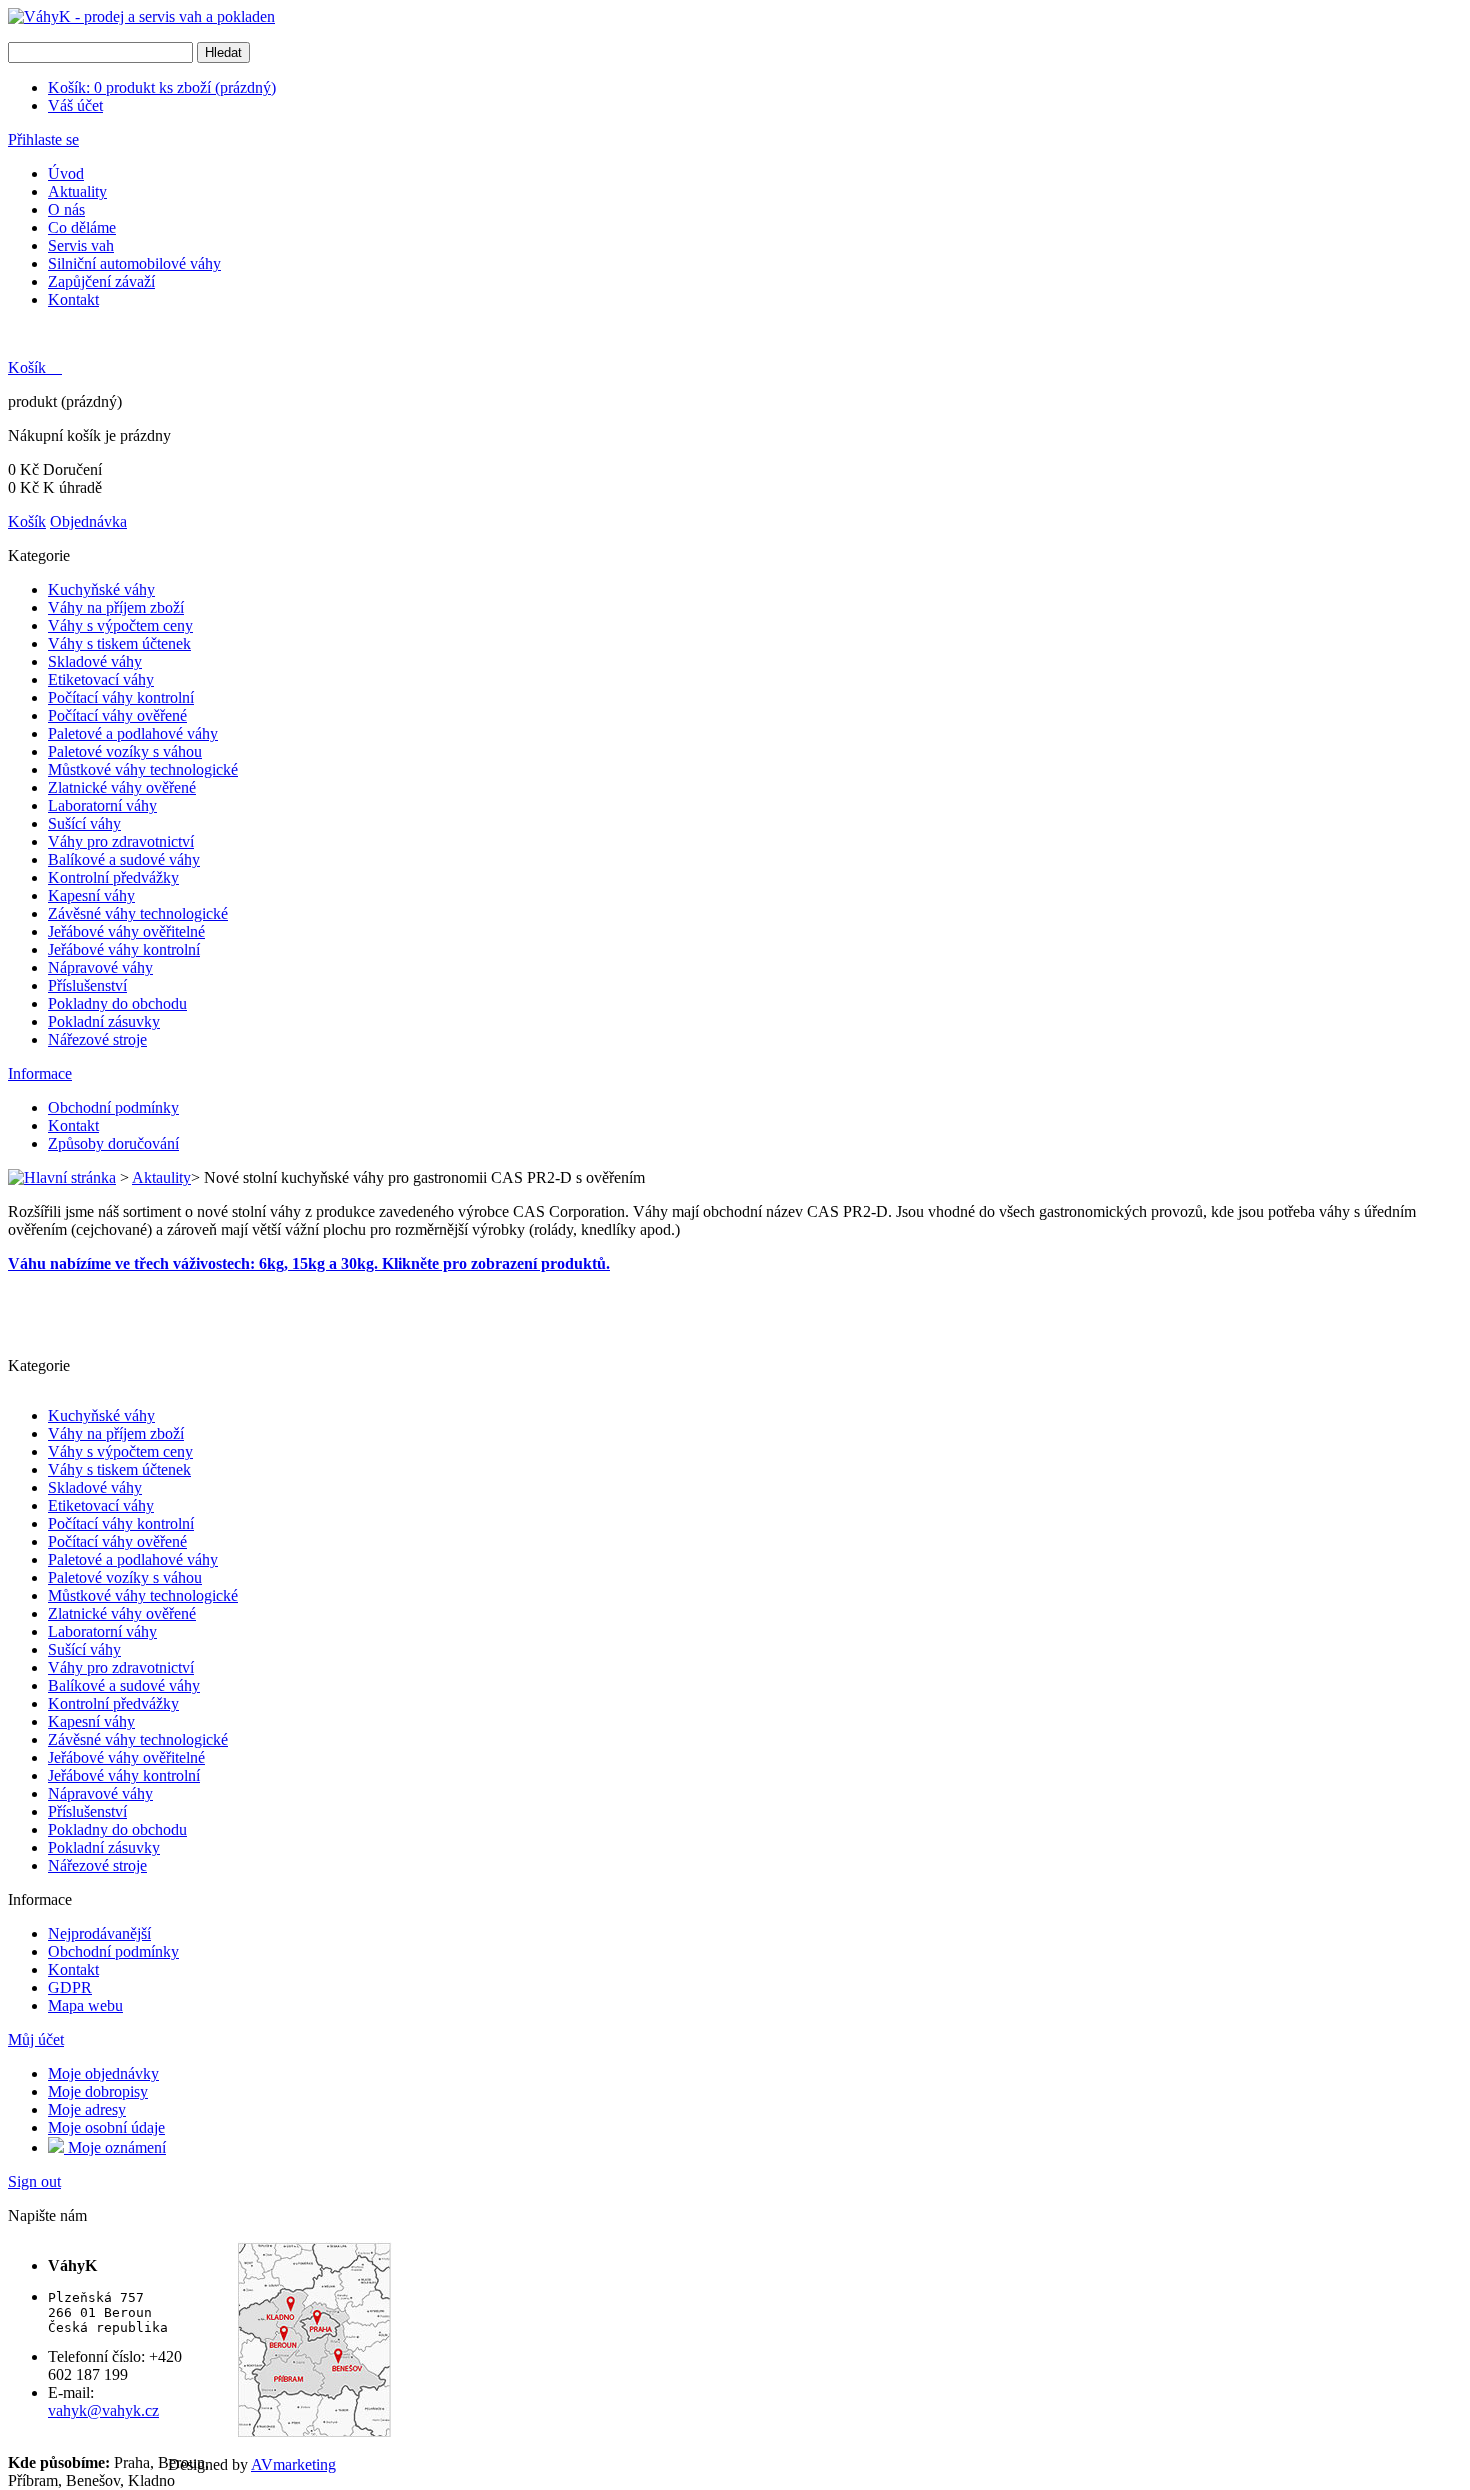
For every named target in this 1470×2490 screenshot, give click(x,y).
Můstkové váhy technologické (143, 769)
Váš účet (75, 105)
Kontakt (73, 299)
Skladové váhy (95, 661)
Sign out (34, 2181)
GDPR (70, 1987)
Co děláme (82, 227)
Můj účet (36, 2039)
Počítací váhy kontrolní (121, 697)
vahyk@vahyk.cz (103, 2410)
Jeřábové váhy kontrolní (124, 949)
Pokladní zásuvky (104, 1021)
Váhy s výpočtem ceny (120, 625)
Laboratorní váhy (102, 805)
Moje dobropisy (98, 2091)
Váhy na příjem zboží (116, 607)
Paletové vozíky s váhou (125, 751)
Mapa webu (85, 2005)
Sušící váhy (84, 823)
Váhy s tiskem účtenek (119, 643)
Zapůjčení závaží (101, 281)
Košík (29, 367)
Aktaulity (161, 1177)
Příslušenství (87, 985)
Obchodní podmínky (113, 1107)
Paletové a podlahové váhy (133, 733)
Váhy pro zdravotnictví (121, 841)
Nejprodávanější (99, 1933)
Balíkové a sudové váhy (124, 859)
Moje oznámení (115, 2147)
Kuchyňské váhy (101, 589)
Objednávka (88, 521)
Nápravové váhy (100, 967)
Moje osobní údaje (106, 2127)
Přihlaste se (43, 139)
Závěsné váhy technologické (138, 913)
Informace (40, 1073)
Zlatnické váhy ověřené (122, 787)
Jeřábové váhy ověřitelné (126, 931)
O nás (66, 209)
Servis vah (81, 245)
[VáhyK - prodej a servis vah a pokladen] (141, 16)
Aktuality (77, 191)
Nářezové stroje (97, 1039)
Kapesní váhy (91, 895)
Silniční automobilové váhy (134, 263)
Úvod (66, 173)
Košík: (162, 87)
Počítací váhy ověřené (117, 715)
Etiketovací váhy (101, 679)
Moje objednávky (103, 2073)
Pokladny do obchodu (117, 1003)
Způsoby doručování (113, 1143)
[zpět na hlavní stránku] (62, 1177)
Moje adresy (87, 2109)
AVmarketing (293, 2464)
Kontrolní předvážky (113, 877)
